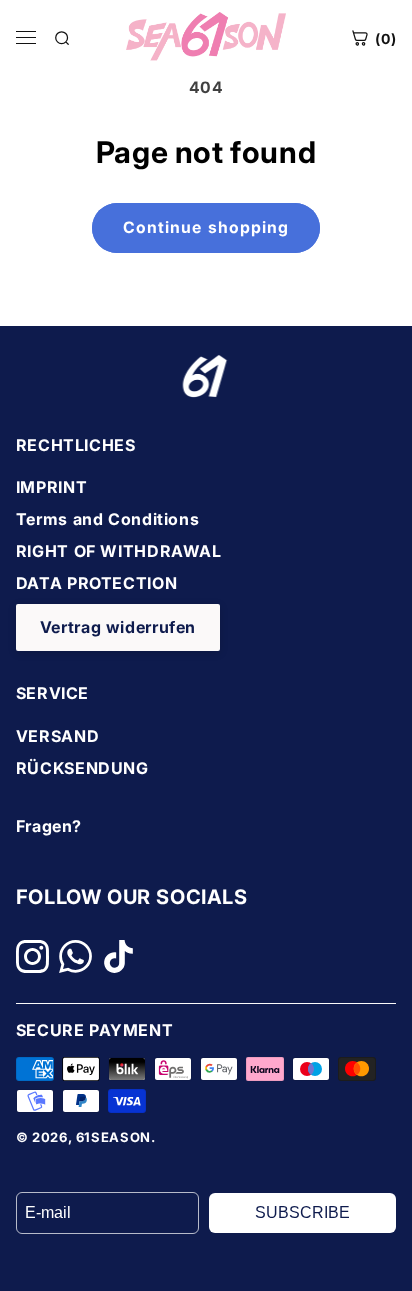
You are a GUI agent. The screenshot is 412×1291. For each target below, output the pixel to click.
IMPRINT (51, 487)
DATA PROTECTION (96, 583)
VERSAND (57, 736)
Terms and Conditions (108, 519)
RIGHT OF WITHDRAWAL (119, 551)
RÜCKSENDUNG (82, 768)
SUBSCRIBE (302, 1212)
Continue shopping (206, 227)
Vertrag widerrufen (118, 627)
